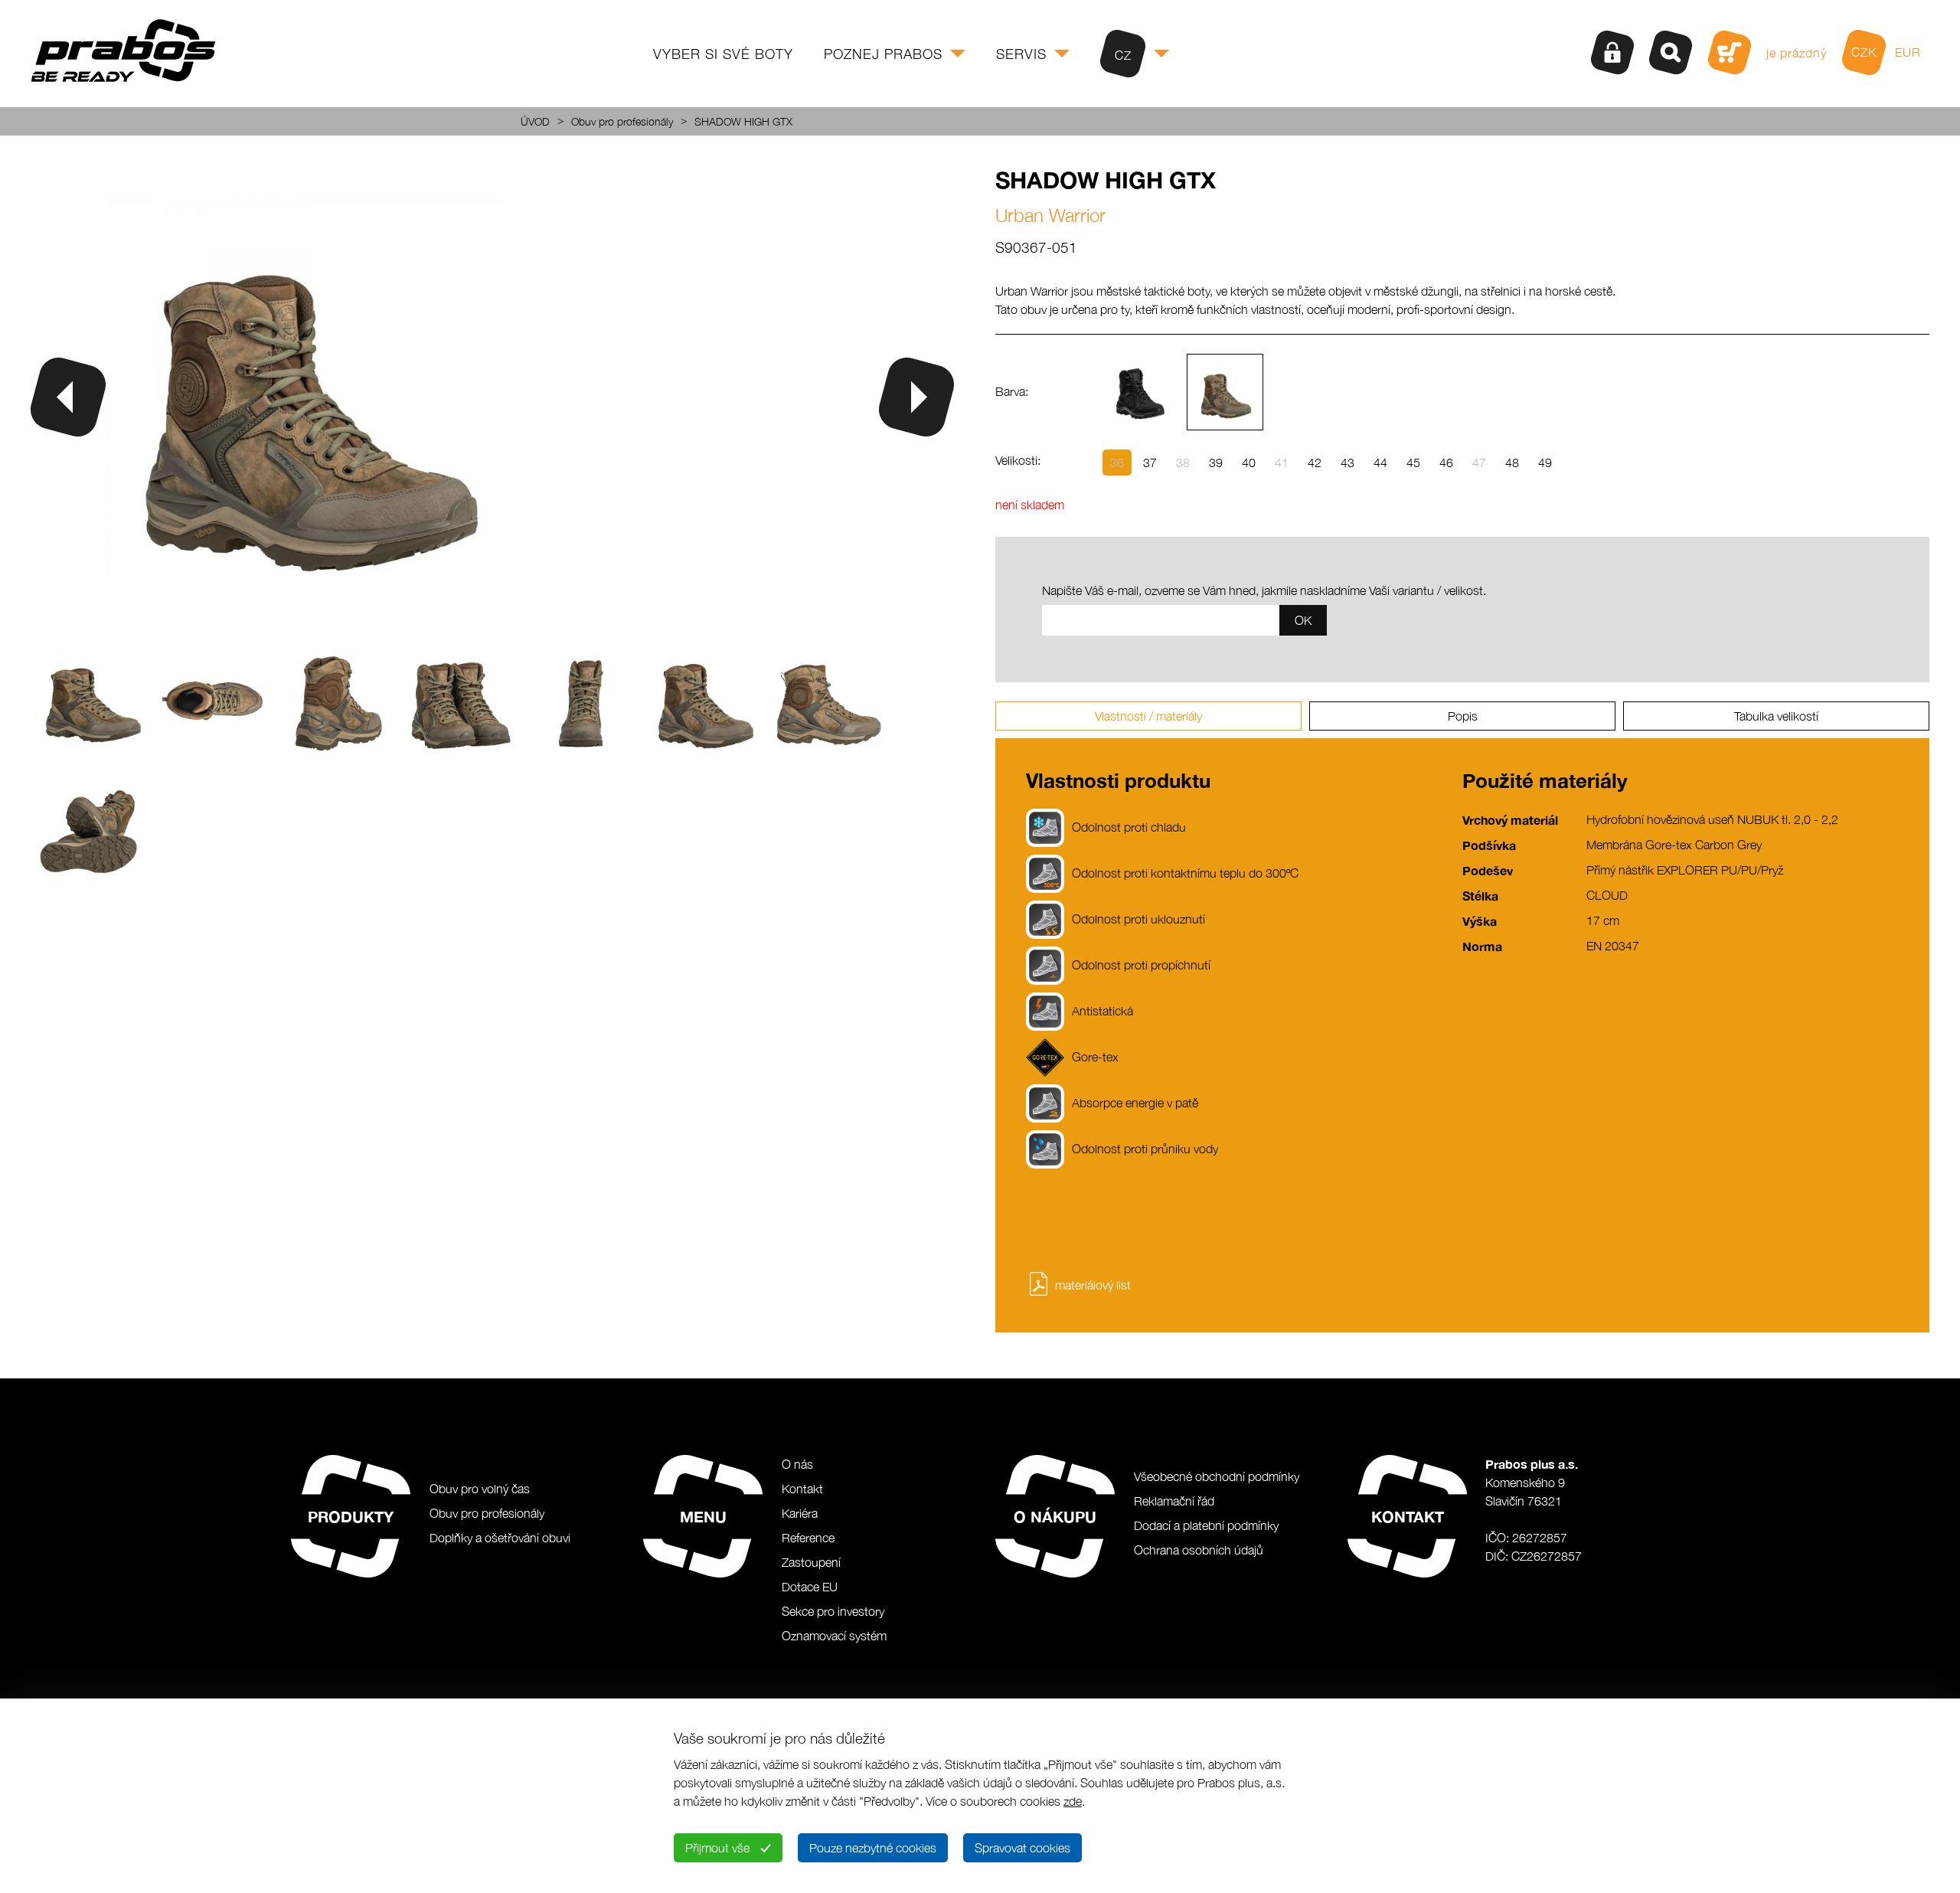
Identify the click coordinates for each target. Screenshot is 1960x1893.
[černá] (1141, 392)
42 (1315, 463)
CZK (1864, 52)
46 (1446, 463)
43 (1347, 463)
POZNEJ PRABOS (883, 54)
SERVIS (1021, 54)
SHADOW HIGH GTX (743, 121)
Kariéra (800, 1513)
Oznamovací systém (834, 1636)
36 (1117, 463)
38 (1183, 463)
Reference (808, 1538)
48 (1512, 463)
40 (1249, 463)
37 (1150, 463)
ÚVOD (535, 121)
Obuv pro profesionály (622, 121)
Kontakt (802, 1489)
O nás (797, 1464)
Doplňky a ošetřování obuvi (500, 1538)
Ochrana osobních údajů (1199, 1550)
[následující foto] (916, 397)
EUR (1908, 52)
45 (1413, 463)
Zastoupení (811, 1562)
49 (1545, 463)
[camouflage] (1225, 392)
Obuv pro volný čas (480, 1489)
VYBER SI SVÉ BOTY (723, 54)
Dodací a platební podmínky (1206, 1525)
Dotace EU (810, 1587)
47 (1479, 463)
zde (1073, 1801)
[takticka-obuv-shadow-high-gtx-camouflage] (307, 621)
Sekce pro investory (833, 1611)
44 (1380, 463)
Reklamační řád (1174, 1501)
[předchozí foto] (68, 397)
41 (1282, 463)
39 (1216, 463)
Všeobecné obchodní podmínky (1217, 1476)
